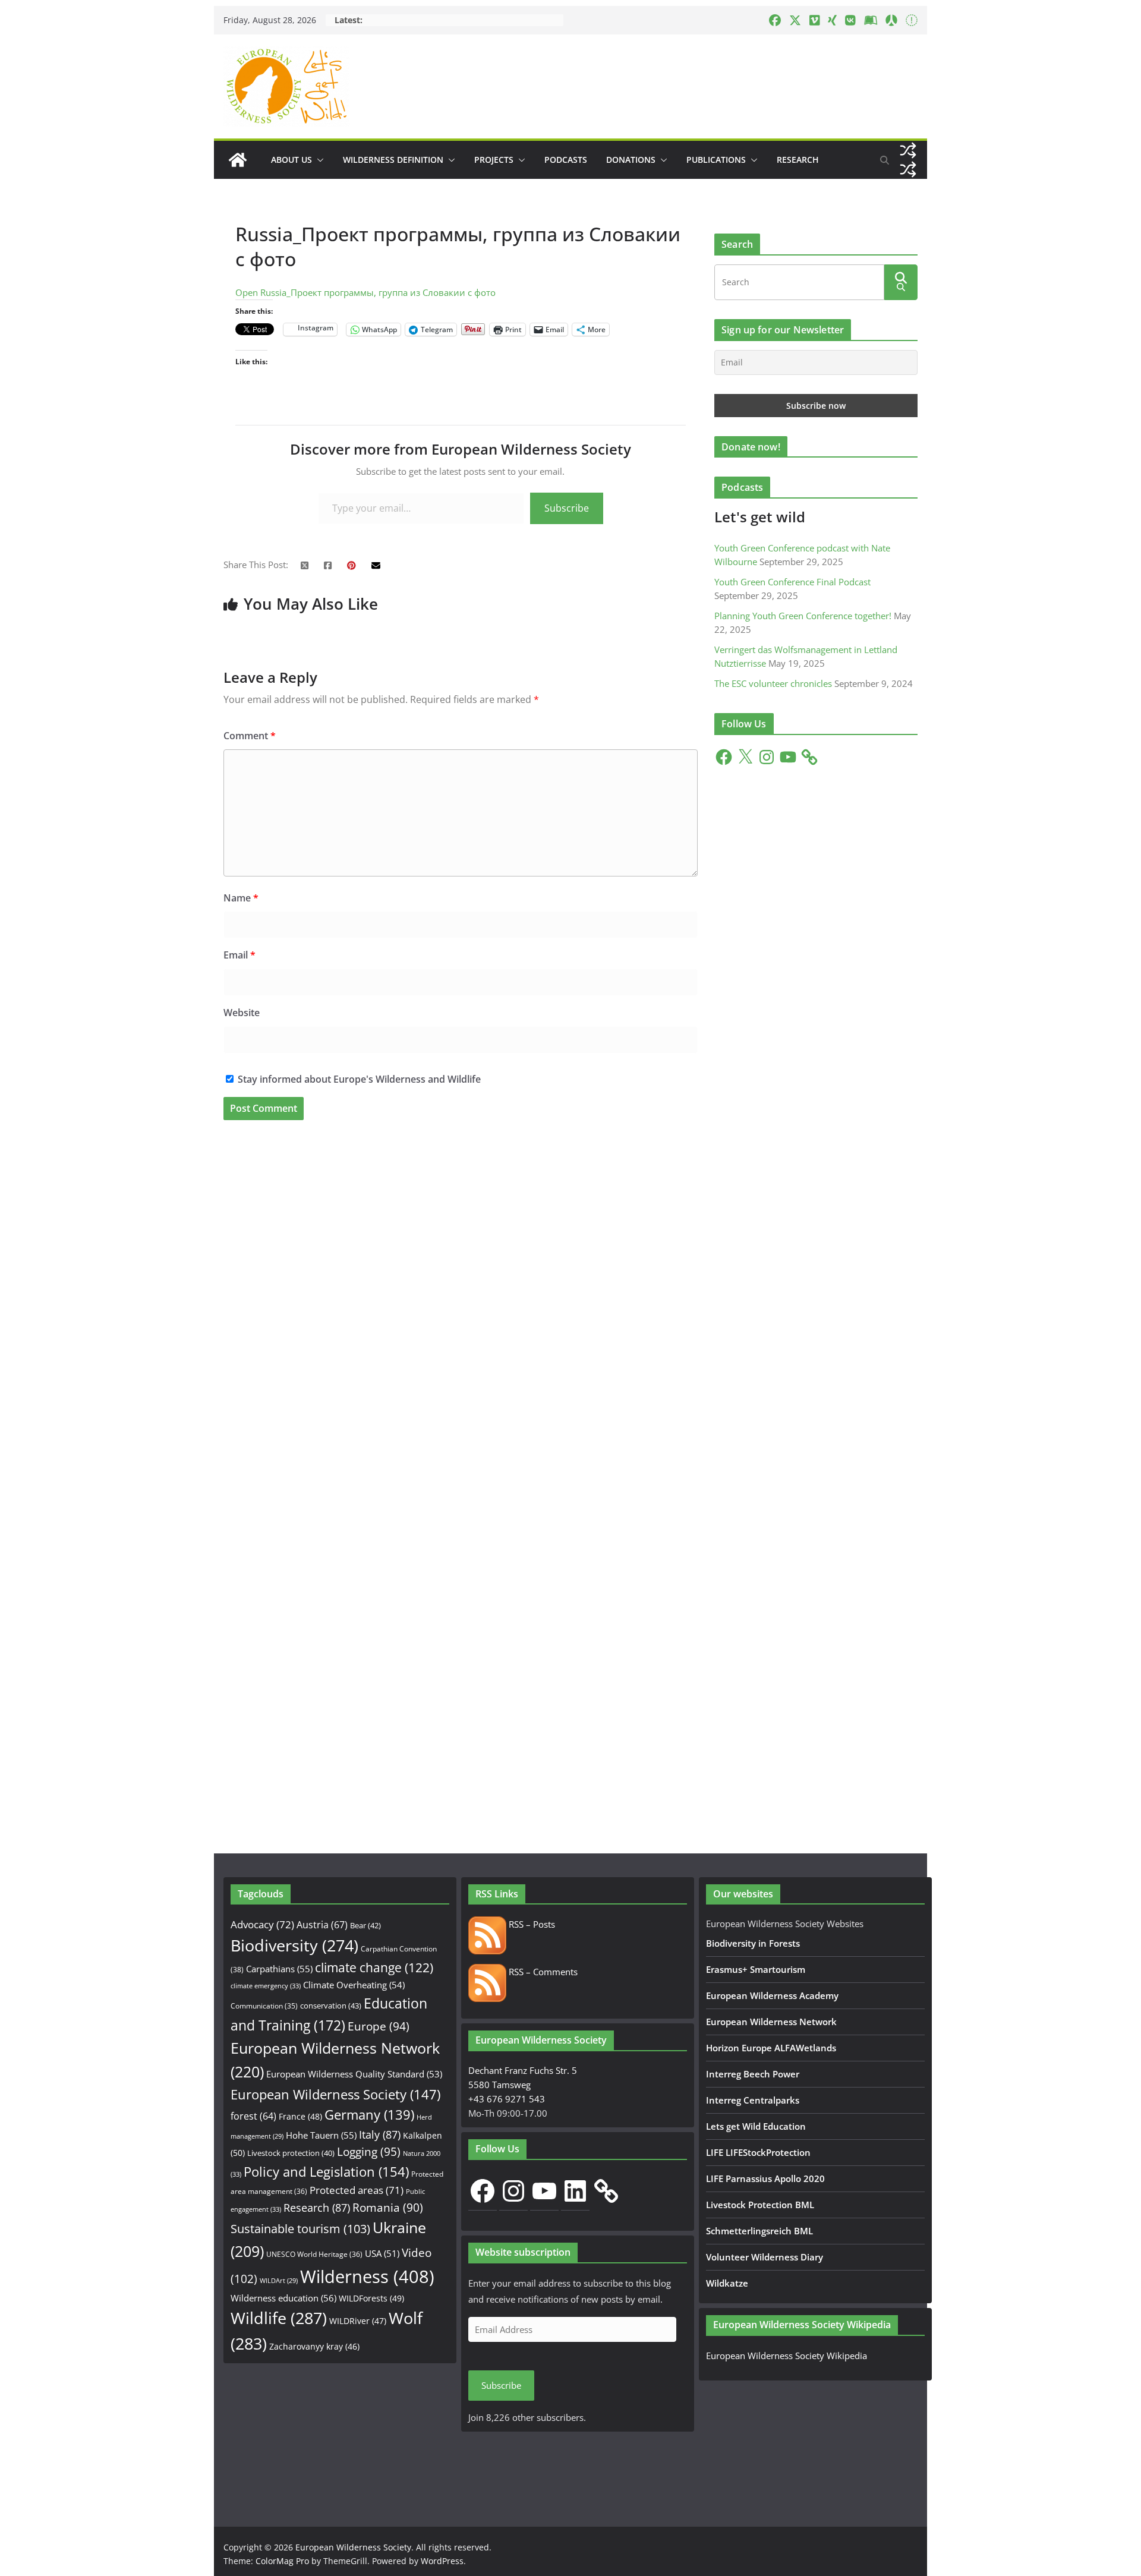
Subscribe (567, 508)
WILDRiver (358, 2321)
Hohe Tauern (321, 2135)
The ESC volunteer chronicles (773, 683)
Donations (631, 160)
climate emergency (266, 1986)
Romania (388, 2207)
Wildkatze (727, 2283)
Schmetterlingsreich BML (759, 2231)
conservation (331, 2006)
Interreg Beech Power (753, 2074)
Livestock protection (291, 2153)
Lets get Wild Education (756, 2126)
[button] (318, 160)
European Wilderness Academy (772, 1995)
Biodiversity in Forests (753, 1943)
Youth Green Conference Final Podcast (792, 582)
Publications (716, 160)
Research (798, 160)
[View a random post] (908, 150)
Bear (365, 1925)
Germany (369, 2115)
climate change (374, 1968)
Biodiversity (294, 1946)
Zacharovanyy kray (314, 2346)
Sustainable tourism (300, 2229)
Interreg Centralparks (753, 2100)
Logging (369, 2152)
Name (241, 898)
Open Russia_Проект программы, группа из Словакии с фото (365, 292)
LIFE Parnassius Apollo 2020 (765, 2178)
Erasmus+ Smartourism (756, 1969)
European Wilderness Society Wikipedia (787, 2356)
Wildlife (279, 2318)
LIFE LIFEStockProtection (758, 2152)
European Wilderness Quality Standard (354, 2074)
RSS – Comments (542, 1972)
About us (291, 160)
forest (253, 2116)
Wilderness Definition (393, 160)
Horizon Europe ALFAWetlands (771, 2048)
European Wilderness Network (771, 2022)
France (300, 2116)
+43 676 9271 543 (507, 2099)
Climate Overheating (354, 1985)
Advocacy (262, 1924)
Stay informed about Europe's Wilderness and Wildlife (358, 1079)
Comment (250, 736)
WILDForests (371, 2298)
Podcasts (566, 160)
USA (382, 2253)
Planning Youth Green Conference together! (803, 616)
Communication (264, 2006)
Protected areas (357, 2190)
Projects (494, 160)
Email (239, 955)
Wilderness (367, 2277)
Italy (380, 2134)
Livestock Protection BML (760, 2205)
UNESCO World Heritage (314, 2254)
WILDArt (279, 2281)
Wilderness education (283, 2298)
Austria (322, 1924)
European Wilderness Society (335, 2094)
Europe (379, 2026)
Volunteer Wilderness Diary (765, 2257)
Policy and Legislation (326, 2172)
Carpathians (279, 1969)
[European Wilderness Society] (238, 160)
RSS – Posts (531, 1924)
